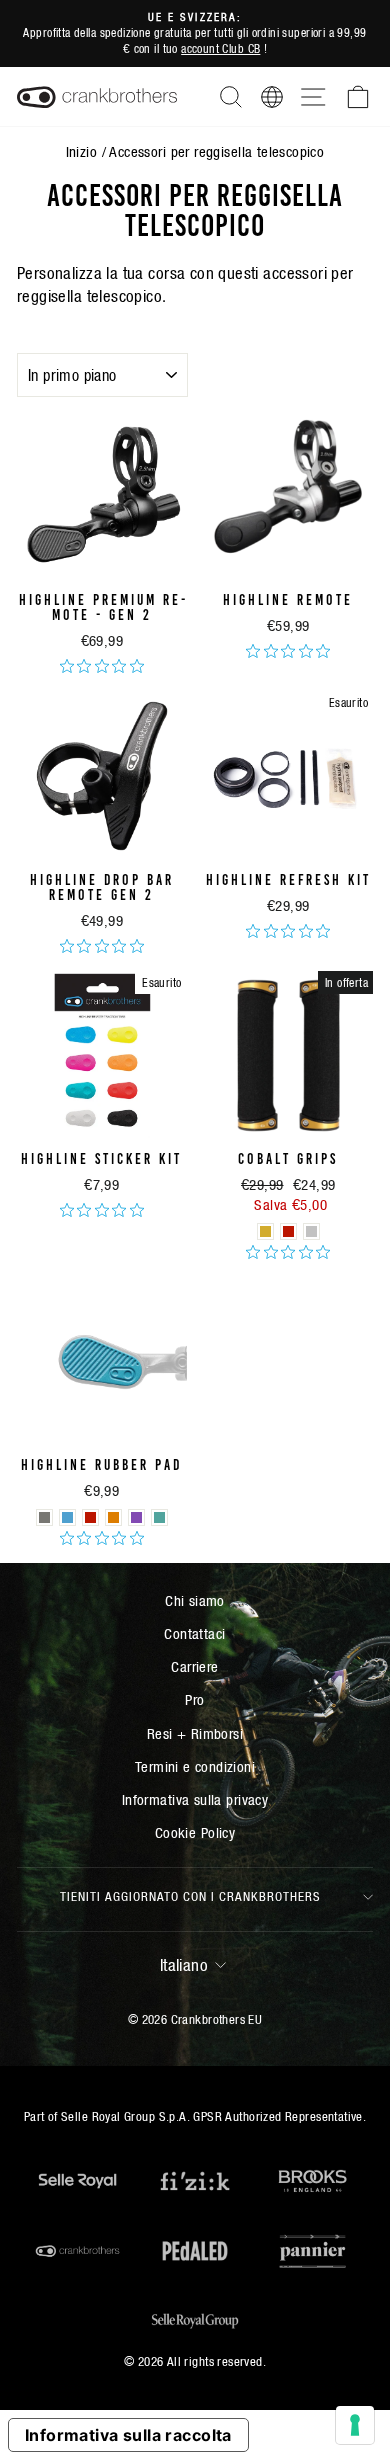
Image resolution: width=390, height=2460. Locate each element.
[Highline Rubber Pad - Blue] (67, 1517)
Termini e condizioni (195, 1766)
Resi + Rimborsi (195, 1733)
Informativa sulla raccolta (128, 2435)
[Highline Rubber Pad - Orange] (113, 1517)
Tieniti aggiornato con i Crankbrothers (190, 1896)
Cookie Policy (195, 1832)
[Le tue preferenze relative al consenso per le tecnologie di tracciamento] (355, 2425)
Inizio (81, 151)
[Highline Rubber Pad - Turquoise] (159, 1517)
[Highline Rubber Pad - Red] (90, 1517)
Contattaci (194, 1633)
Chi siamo (195, 1600)
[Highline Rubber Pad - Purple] (136, 1517)
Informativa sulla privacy (195, 1799)
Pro (194, 1699)
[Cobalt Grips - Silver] (311, 1231)
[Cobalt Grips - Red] (288, 1231)
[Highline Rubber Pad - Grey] (44, 1517)
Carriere (194, 1666)
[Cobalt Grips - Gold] (265, 1231)
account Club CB (220, 48)
